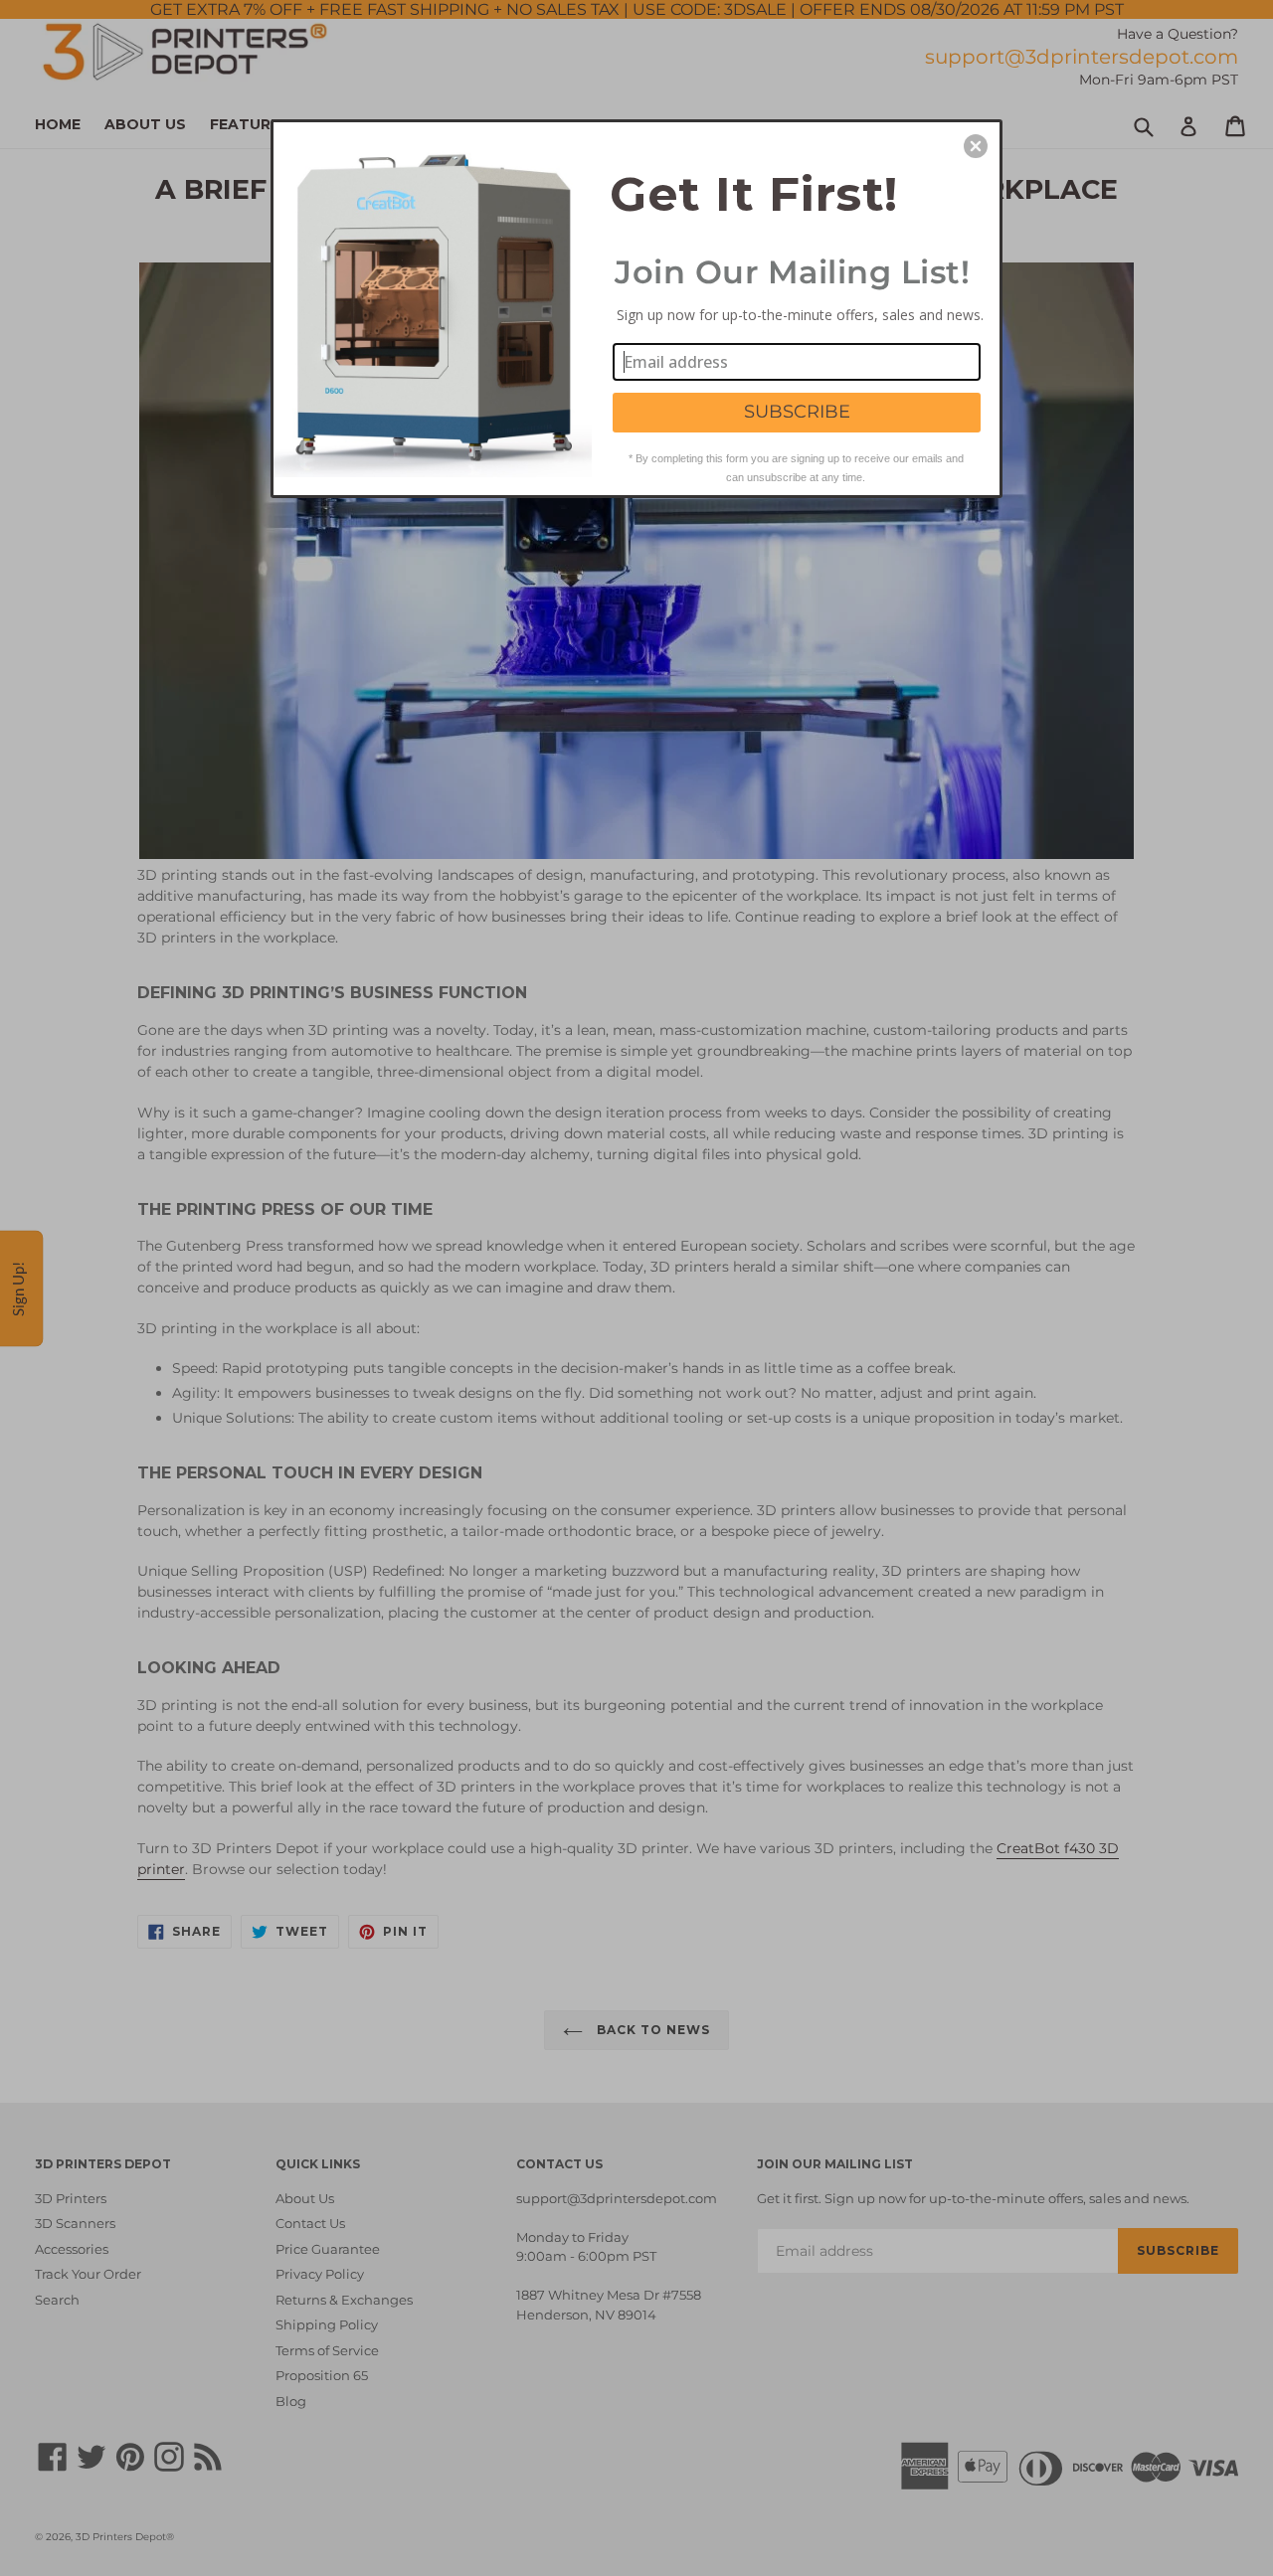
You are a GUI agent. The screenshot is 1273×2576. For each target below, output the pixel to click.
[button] (976, 146)
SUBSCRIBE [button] (797, 412)
